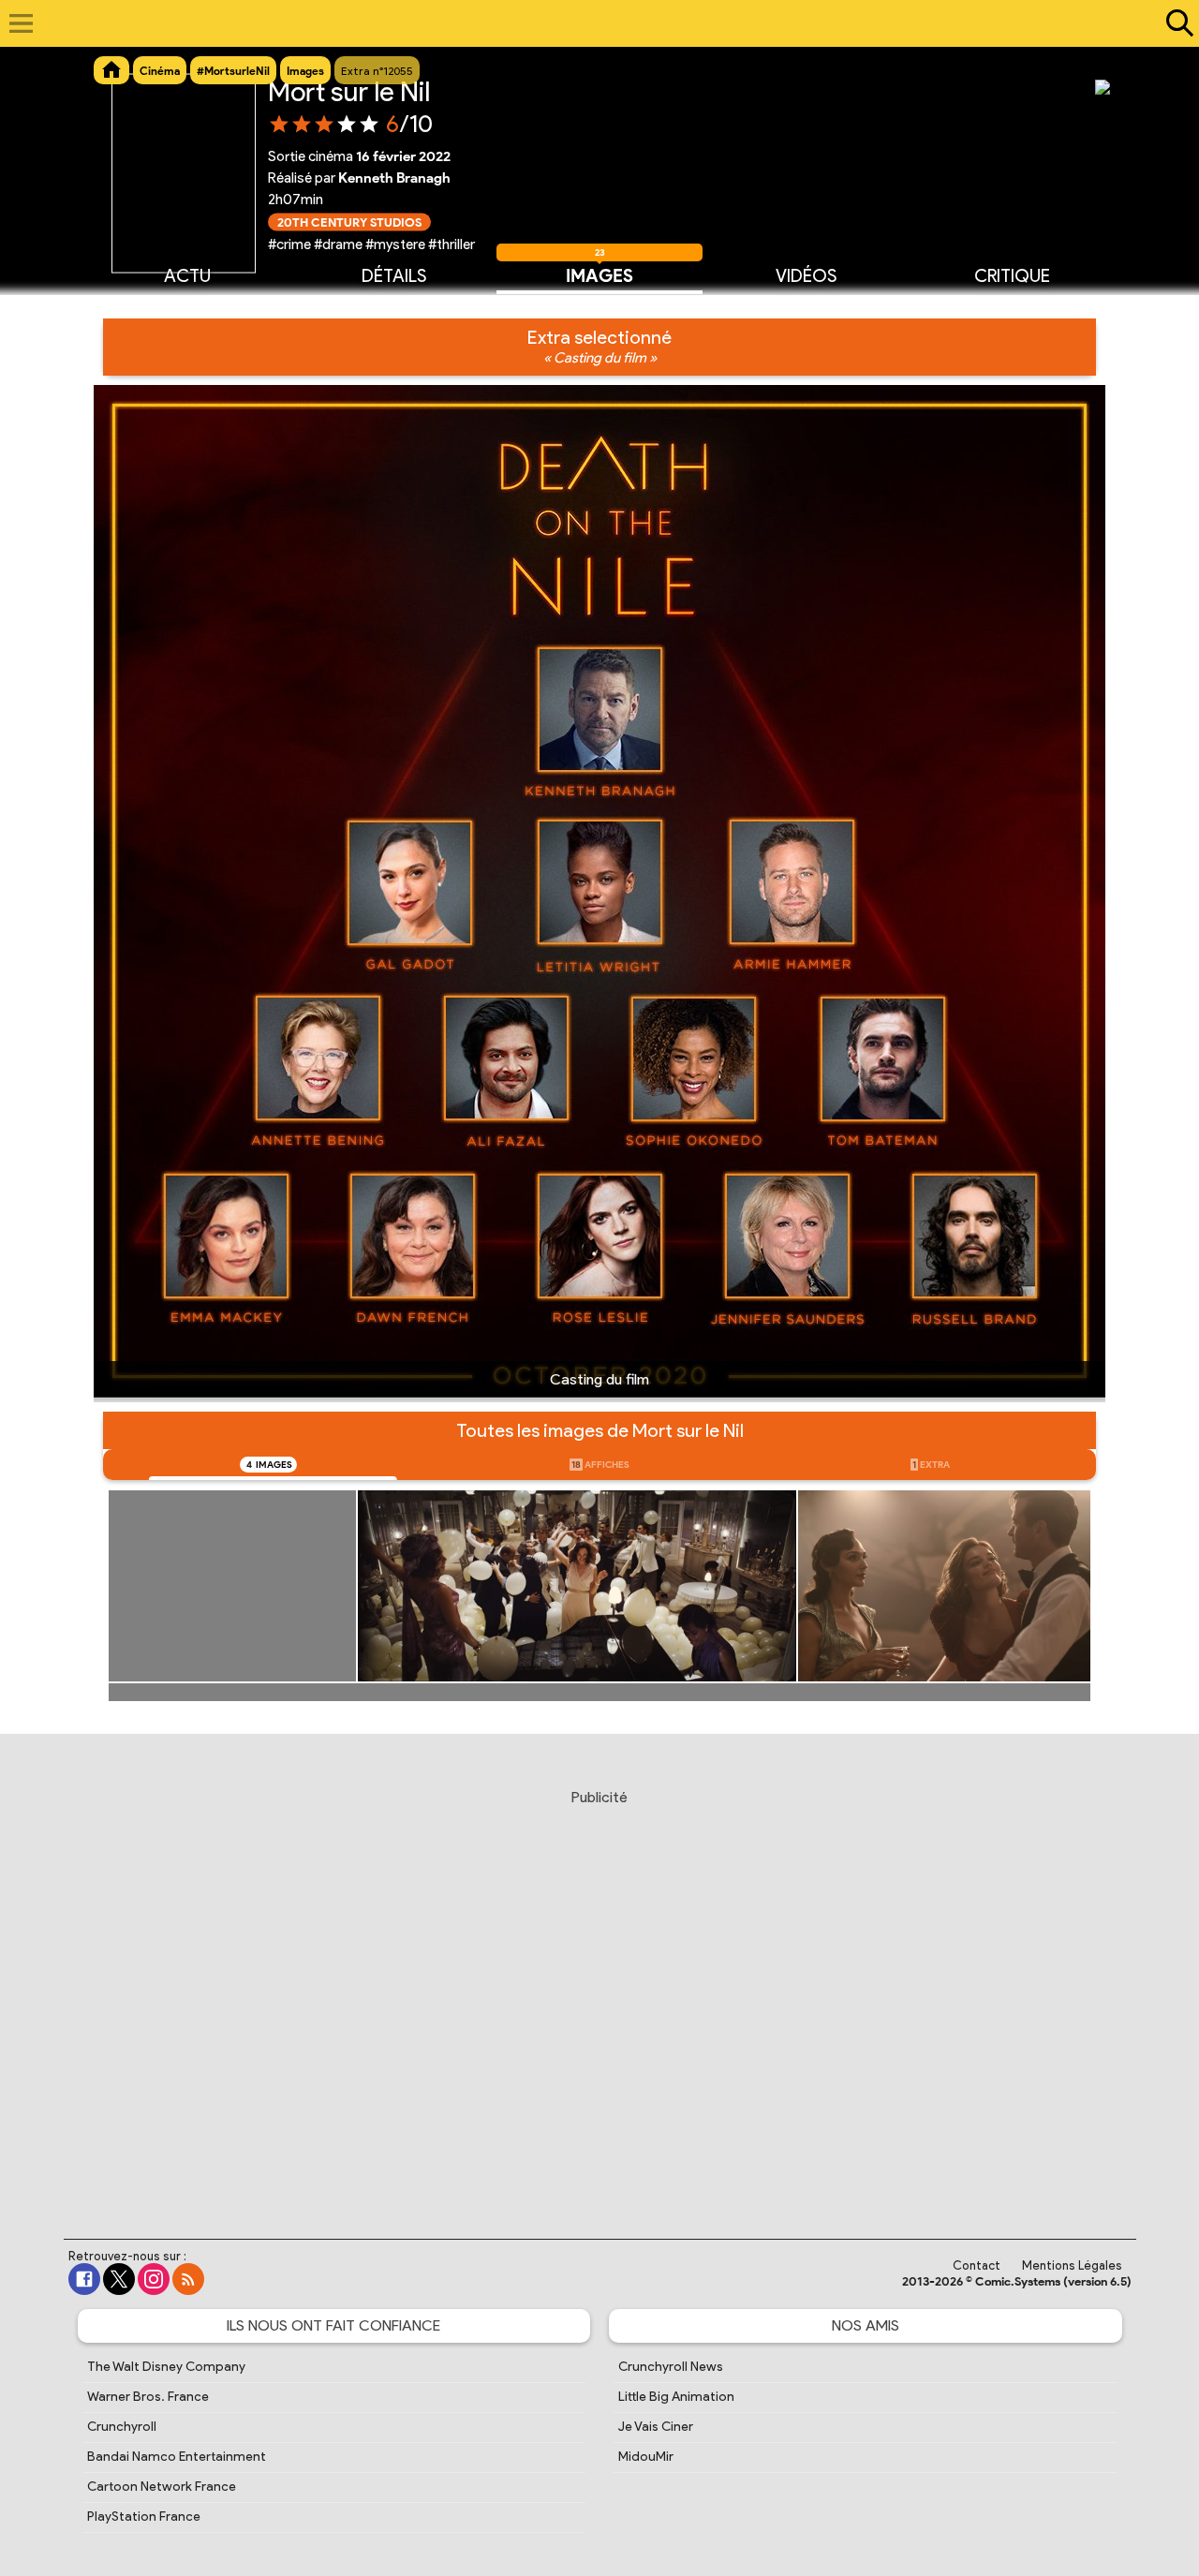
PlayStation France (144, 2517)
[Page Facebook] (84, 2279)
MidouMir (646, 2457)
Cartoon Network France (162, 2487)
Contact (977, 2265)
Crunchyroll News (671, 2367)
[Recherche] (1176, 23)
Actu (187, 276)
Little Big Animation (676, 2397)
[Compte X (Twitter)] (119, 2279)
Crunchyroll (122, 2427)
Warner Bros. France (148, 2397)
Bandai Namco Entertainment (177, 2457)
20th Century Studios (349, 222)
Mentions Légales (1072, 2265)
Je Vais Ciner (656, 2427)
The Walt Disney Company (166, 2367)
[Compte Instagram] (154, 2279)
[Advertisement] (599, 1996)
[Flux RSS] (188, 2279)
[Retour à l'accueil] (590, 23)
